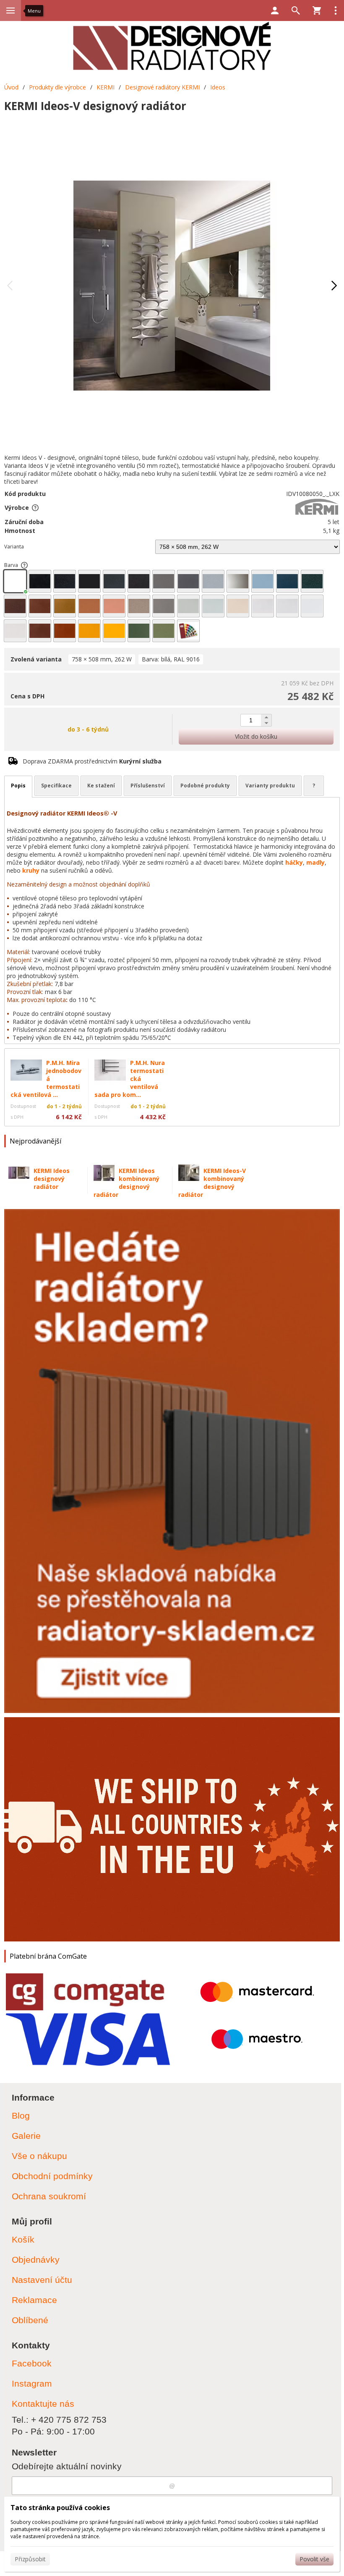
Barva (11, 565)
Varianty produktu (270, 786)
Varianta (14, 547)
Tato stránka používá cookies (60, 2508)
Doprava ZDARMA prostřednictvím (92, 761)
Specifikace (56, 786)
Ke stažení (101, 786)
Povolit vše (314, 2559)
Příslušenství (148, 786)
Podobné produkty (205, 786)
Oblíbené (30, 2320)
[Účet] (275, 10)
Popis (18, 786)
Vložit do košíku (256, 736)
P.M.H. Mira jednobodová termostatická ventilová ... (46, 1079)
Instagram (32, 2383)
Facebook (32, 2363)
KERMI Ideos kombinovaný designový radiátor (126, 1183)
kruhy (31, 870)
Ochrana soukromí (49, 2196)
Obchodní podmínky (52, 2176)
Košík (23, 2239)
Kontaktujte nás (43, 2404)
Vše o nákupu (39, 2156)
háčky (294, 862)
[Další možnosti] (336, 10)
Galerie (26, 2136)
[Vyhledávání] (296, 10)
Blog (21, 2116)
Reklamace (34, 2300)
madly (315, 862)
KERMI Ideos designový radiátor (52, 1179)
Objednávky (36, 2260)
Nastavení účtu (42, 2280)
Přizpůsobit (30, 2559)
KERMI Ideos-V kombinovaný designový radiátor (212, 1183)
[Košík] (317, 10)
